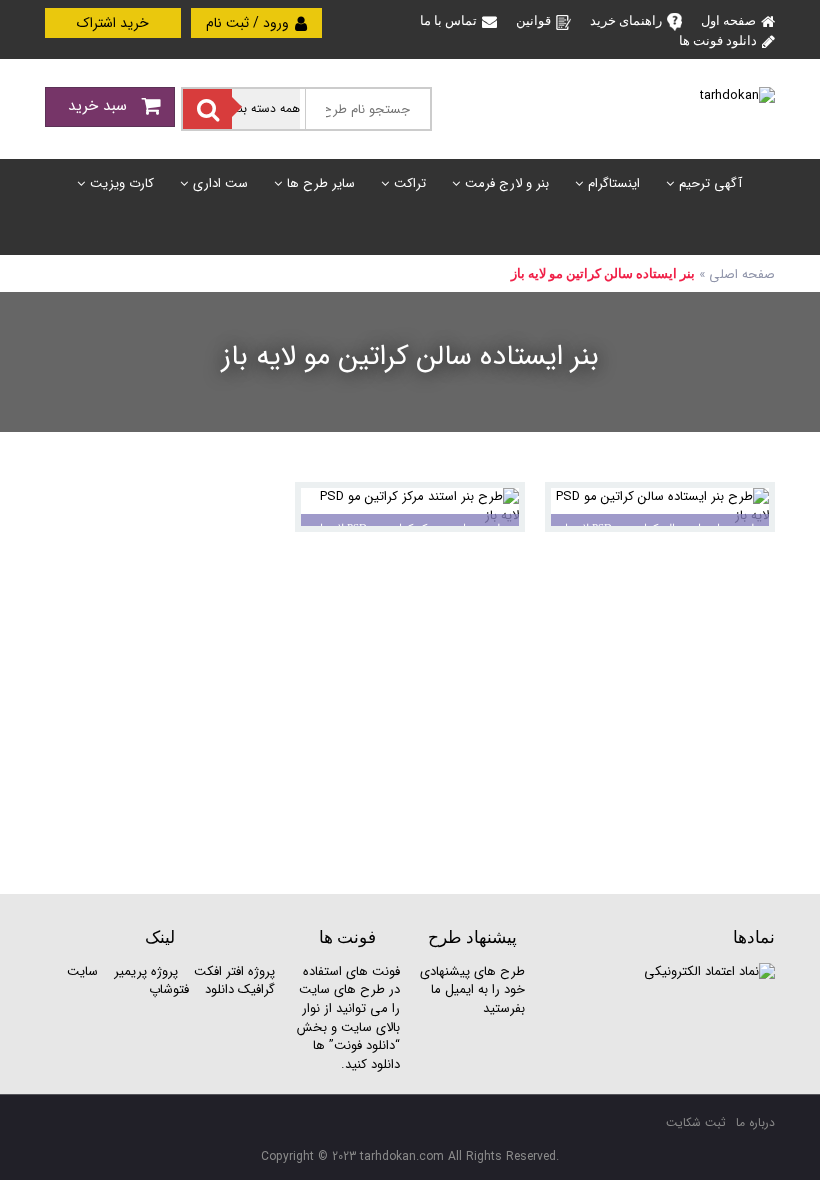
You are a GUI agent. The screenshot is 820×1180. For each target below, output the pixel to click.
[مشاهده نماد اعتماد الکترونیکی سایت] (709, 971)
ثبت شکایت (696, 1122)
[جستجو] (207, 109)
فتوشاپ (169, 989)
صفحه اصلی (742, 274)
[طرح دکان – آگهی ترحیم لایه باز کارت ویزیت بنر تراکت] (737, 95)
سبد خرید (100, 106)
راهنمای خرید (626, 20)
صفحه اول (728, 20)
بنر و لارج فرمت (507, 183)
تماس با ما (448, 20)
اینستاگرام (614, 183)
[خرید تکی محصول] (746, 510)
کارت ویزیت (122, 183)
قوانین (533, 20)
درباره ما (755, 1122)
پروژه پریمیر (144, 971)
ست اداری (220, 183)
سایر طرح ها (321, 183)
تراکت (410, 183)
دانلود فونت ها (718, 40)
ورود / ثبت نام (249, 23)
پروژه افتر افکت (234, 971)
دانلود (219, 989)
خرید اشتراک (113, 23)
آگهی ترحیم (710, 183)
